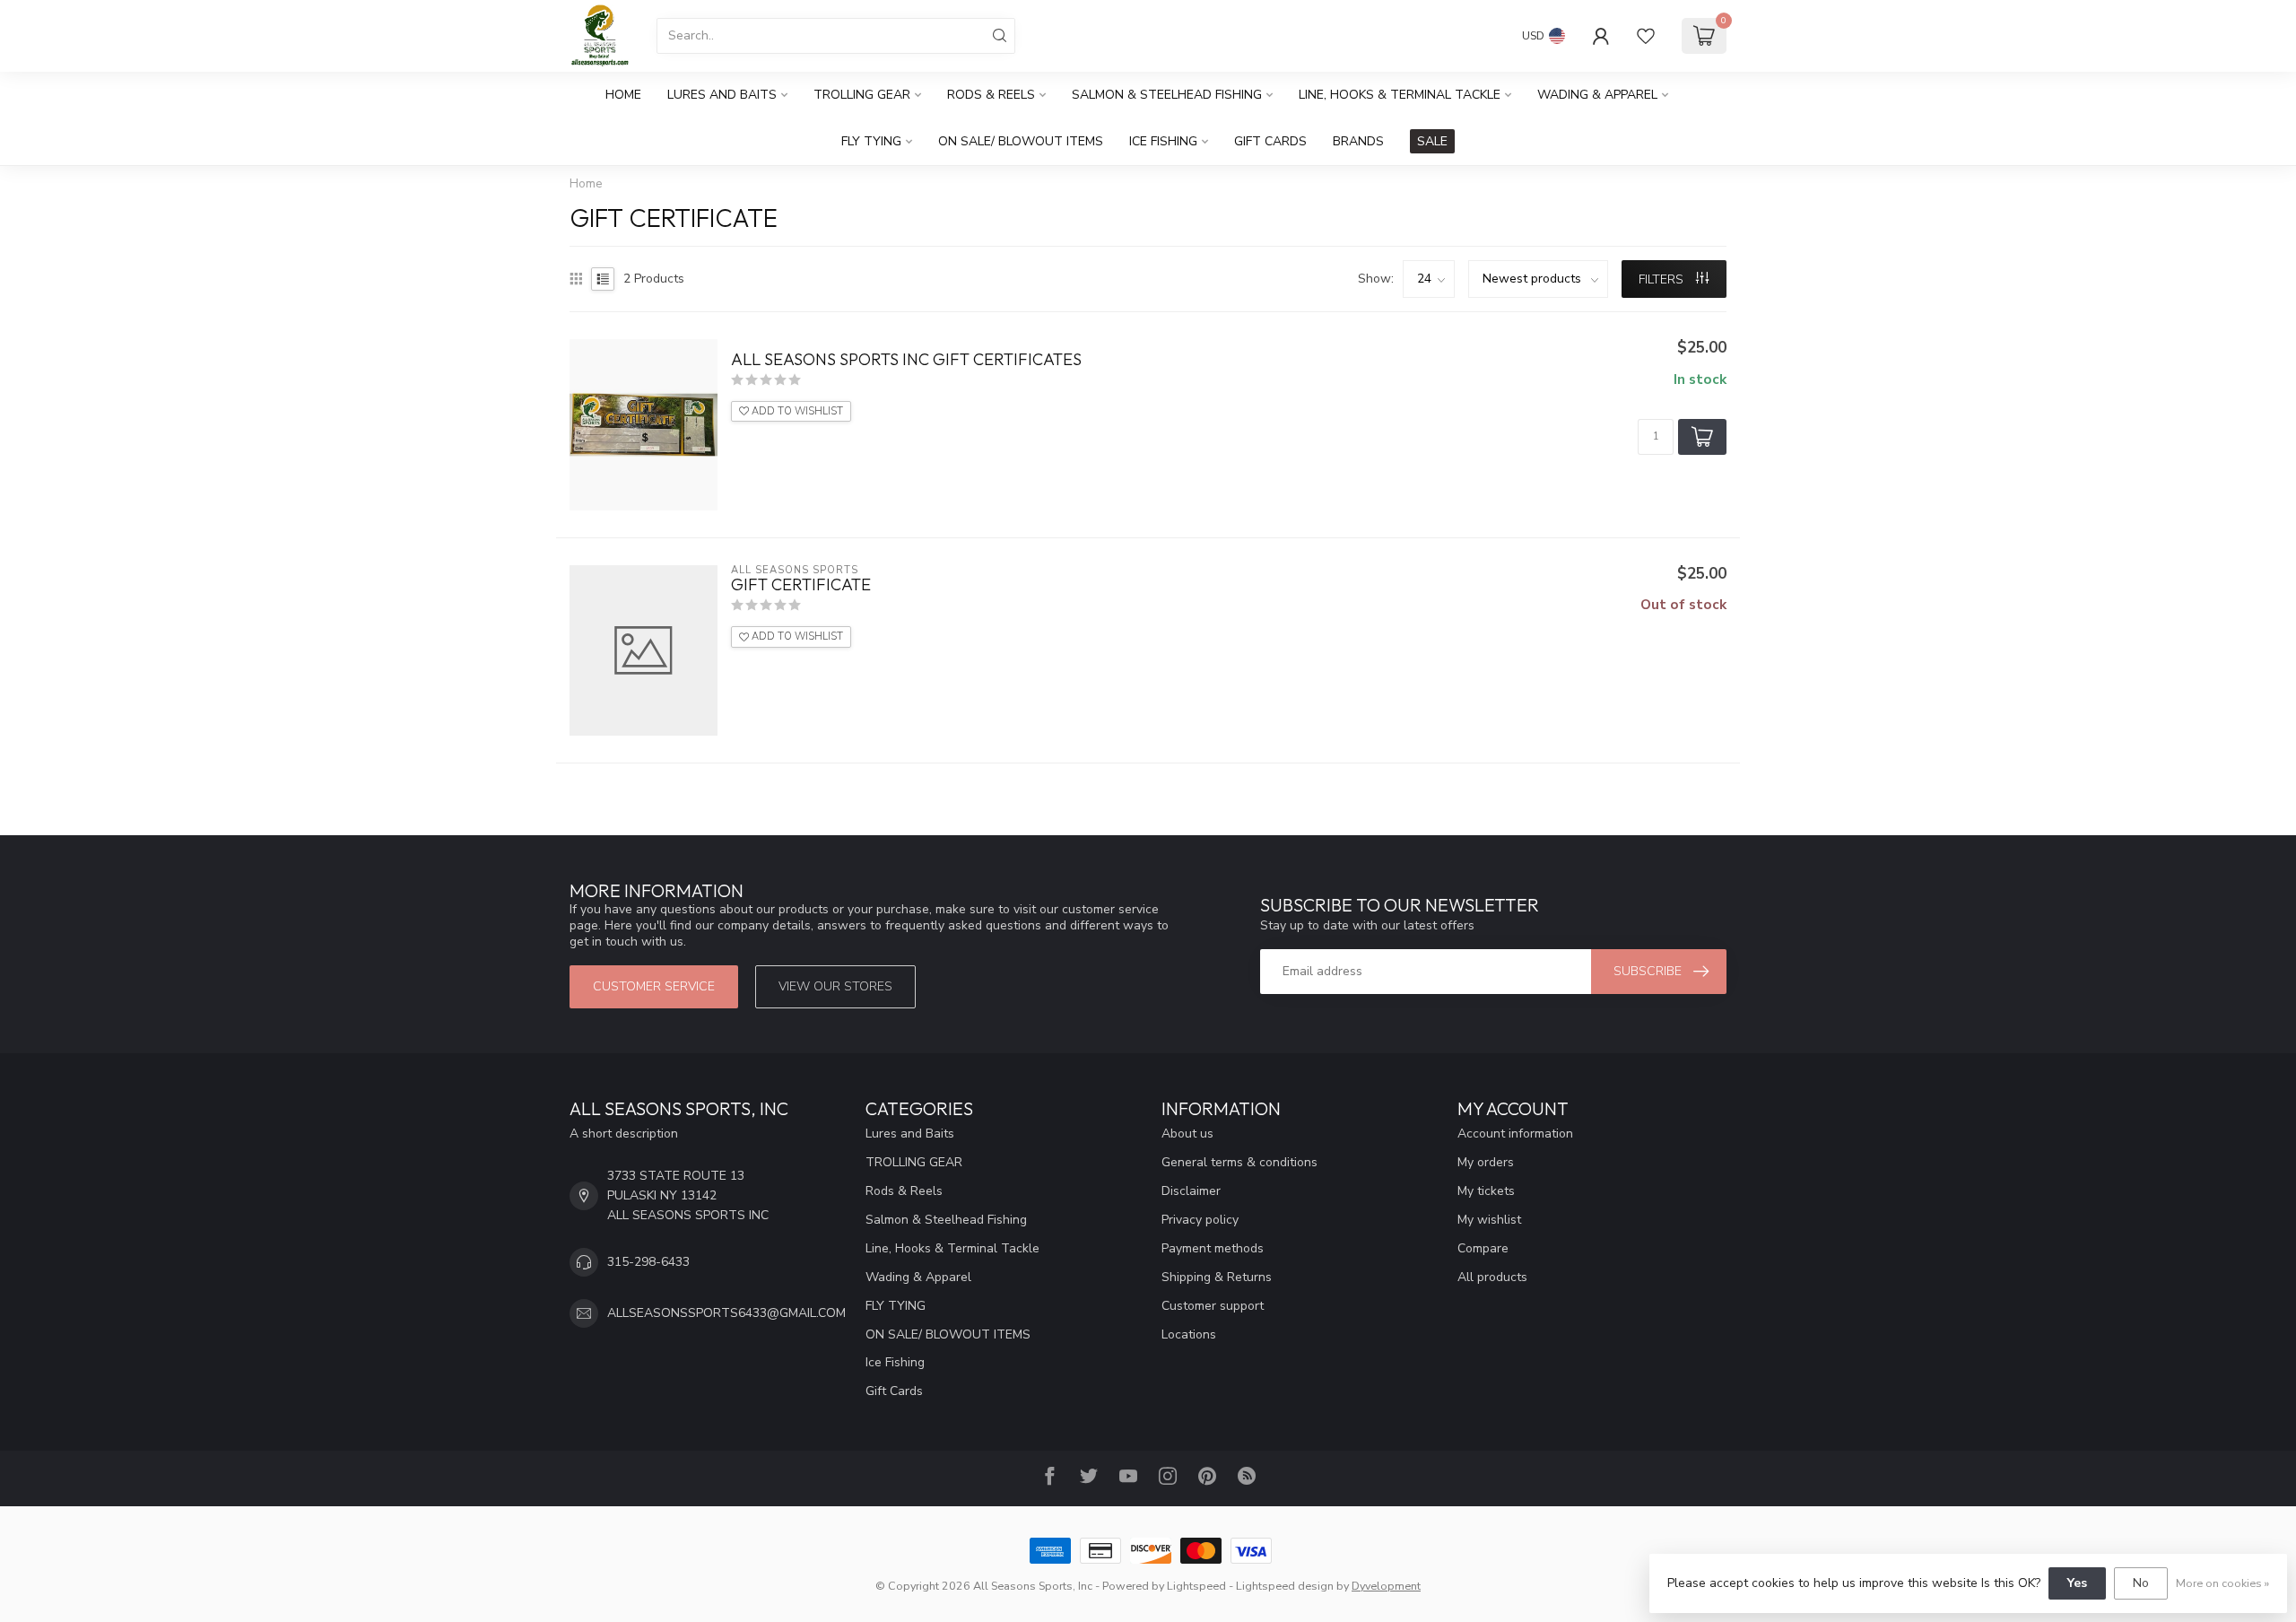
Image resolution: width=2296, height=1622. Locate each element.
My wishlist (1489, 1220)
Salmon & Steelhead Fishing (1167, 95)
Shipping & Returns (1217, 1277)
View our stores (835, 986)
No (2141, 1583)
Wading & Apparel (1597, 95)
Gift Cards (1270, 141)
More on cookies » (2222, 1583)
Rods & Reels (991, 95)
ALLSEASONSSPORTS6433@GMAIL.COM (726, 1313)
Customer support (1213, 1306)
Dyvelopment (1386, 1586)
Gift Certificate (801, 585)
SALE (1432, 141)
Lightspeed (1196, 1586)
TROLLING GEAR (862, 95)
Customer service (654, 986)
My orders (1486, 1162)
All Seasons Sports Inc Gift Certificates (906, 360)
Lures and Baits (722, 95)
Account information (1515, 1134)
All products (1492, 1277)
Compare (1483, 1248)
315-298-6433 (648, 1262)
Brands (1358, 141)
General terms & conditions (1239, 1162)
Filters (1663, 279)
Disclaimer (1191, 1191)
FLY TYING (871, 141)
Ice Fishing (1163, 141)
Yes (2077, 1583)
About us (1187, 1134)
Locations (1189, 1334)
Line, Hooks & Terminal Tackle (1400, 95)
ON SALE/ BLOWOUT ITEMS (1021, 141)
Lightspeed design (1285, 1586)
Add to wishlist (796, 411)
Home (623, 95)
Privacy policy (1200, 1220)
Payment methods (1213, 1248)
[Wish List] (1646, 36)
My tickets (1486, 1191)
